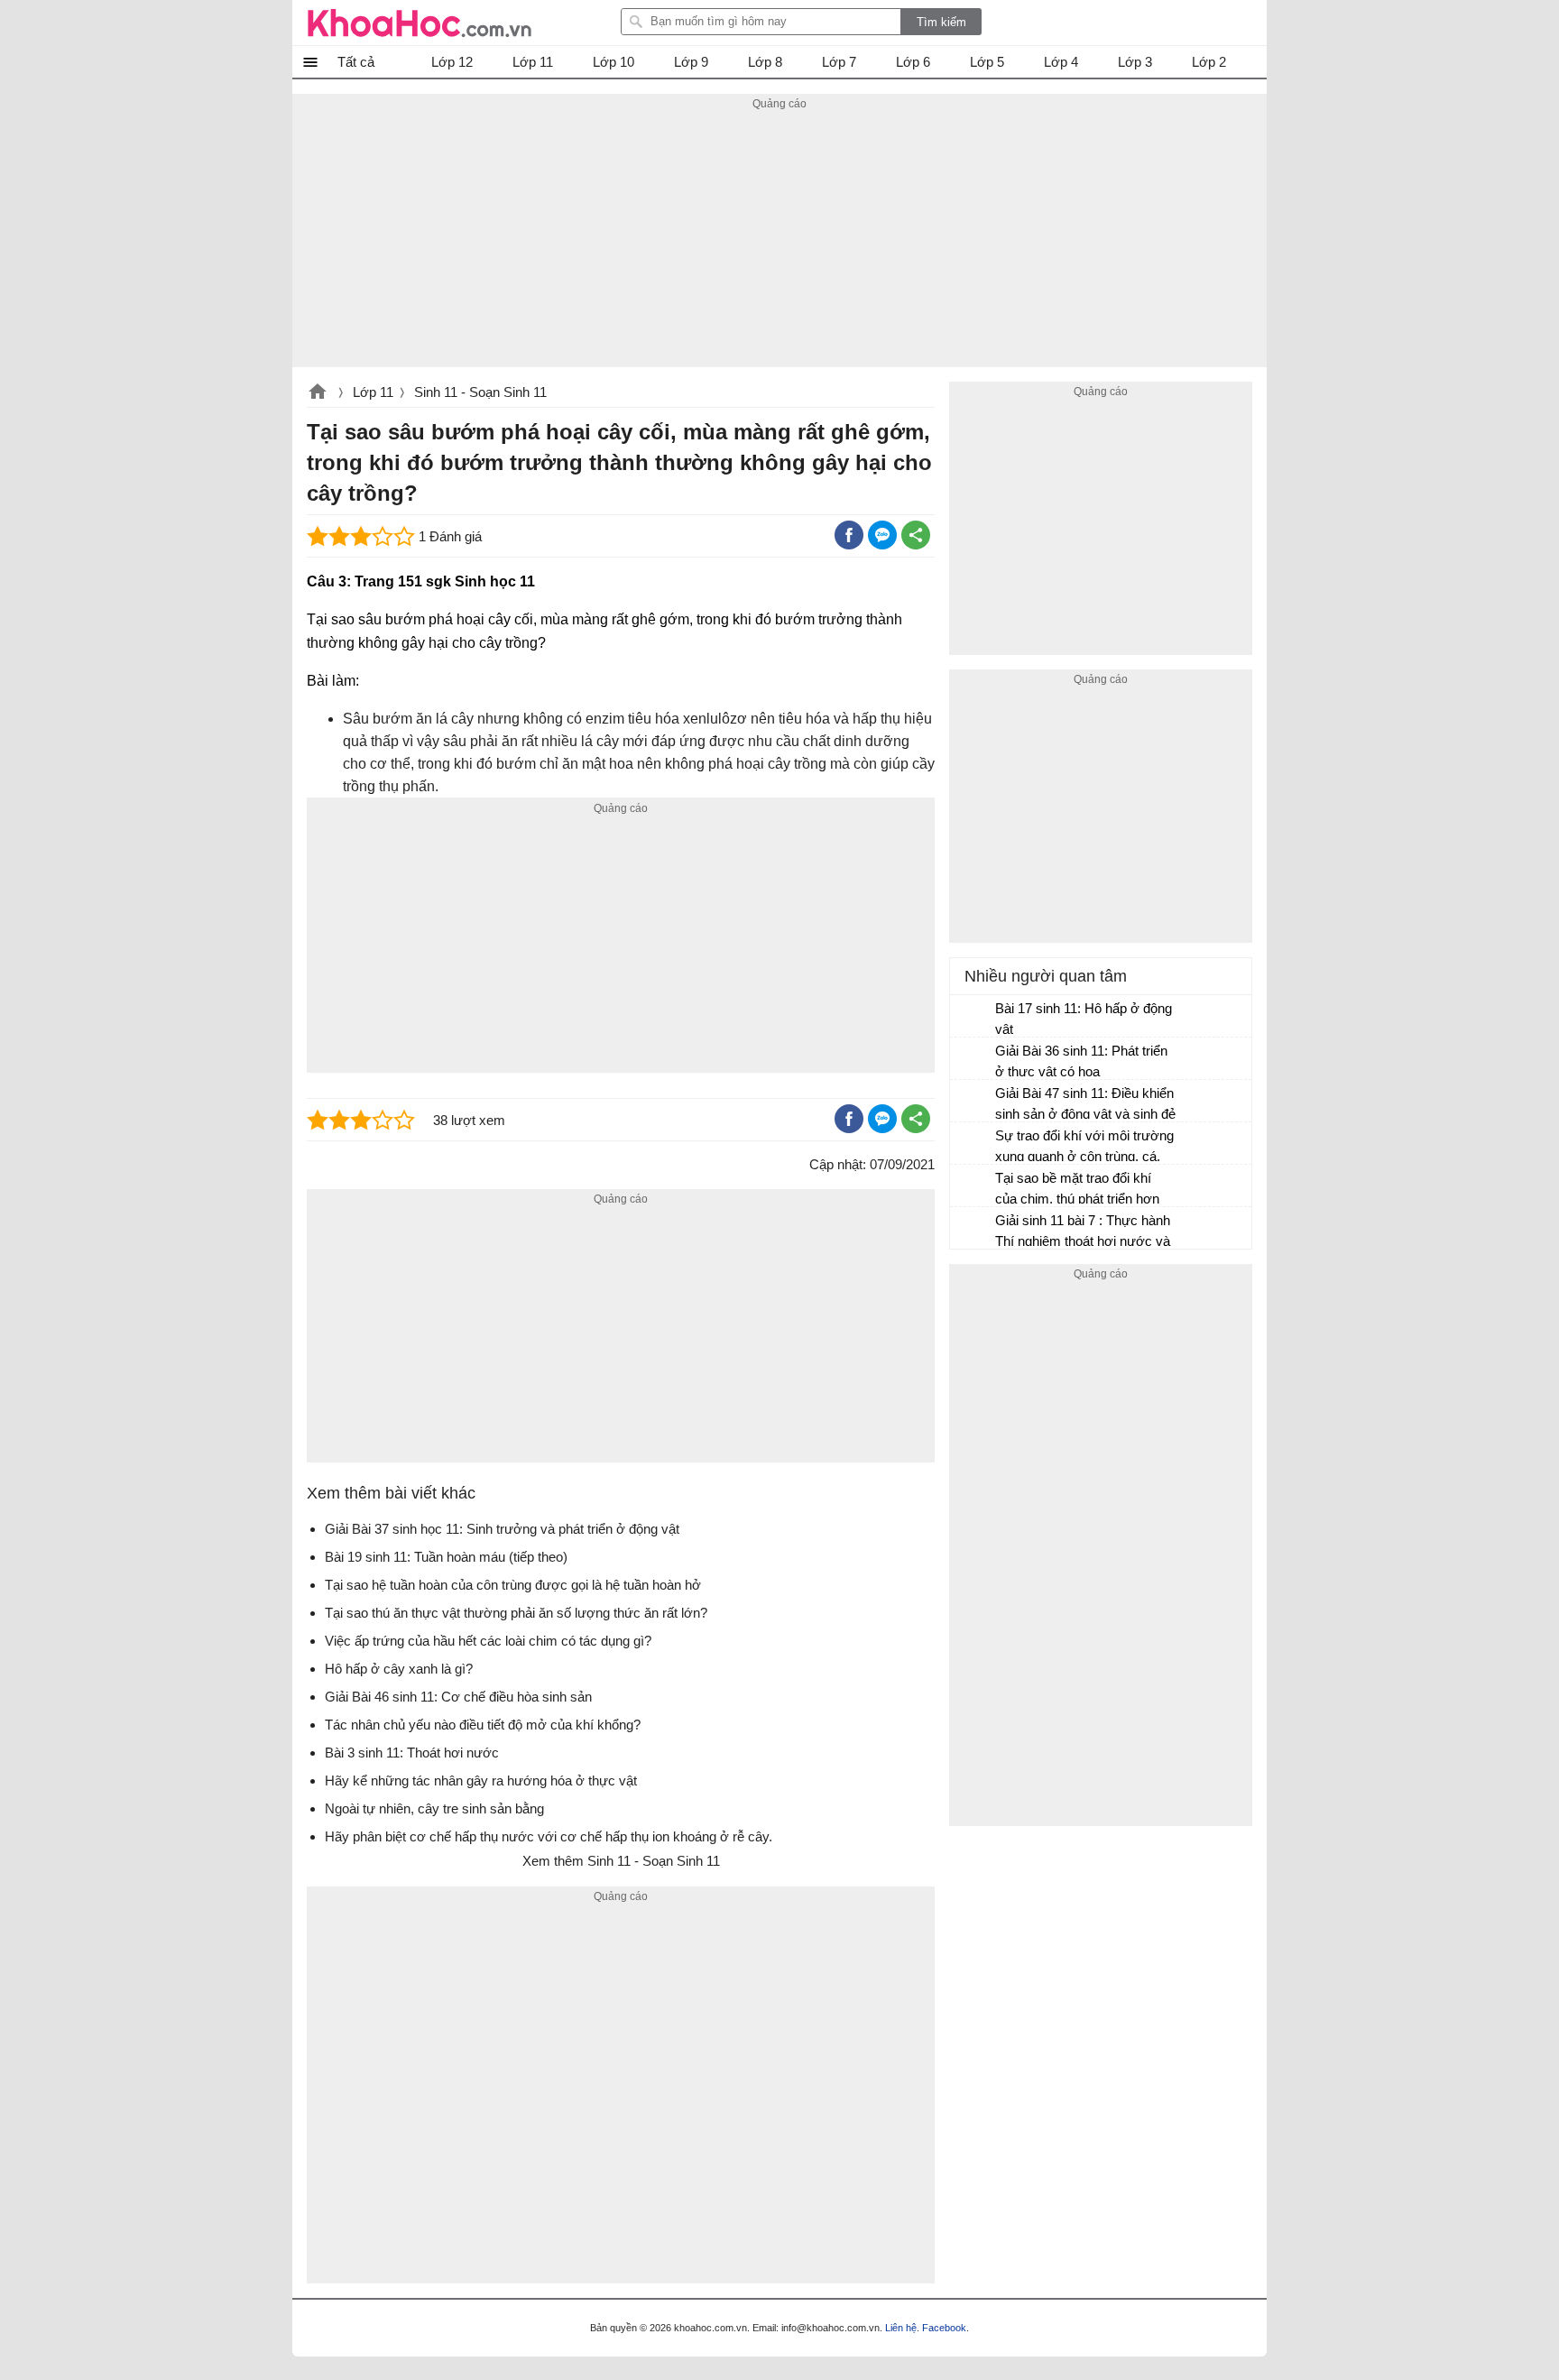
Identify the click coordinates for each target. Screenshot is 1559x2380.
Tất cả (356, 62)
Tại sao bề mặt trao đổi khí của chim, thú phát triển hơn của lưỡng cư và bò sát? (1077, 1190)
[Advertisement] (779, 241)
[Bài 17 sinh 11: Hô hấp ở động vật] (973, 1017)
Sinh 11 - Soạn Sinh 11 (480, 392)
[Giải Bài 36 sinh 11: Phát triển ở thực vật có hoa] (973, 1059)
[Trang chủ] (420, 23)
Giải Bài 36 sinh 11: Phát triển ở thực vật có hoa (1081, 1061)
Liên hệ (901, 2328)
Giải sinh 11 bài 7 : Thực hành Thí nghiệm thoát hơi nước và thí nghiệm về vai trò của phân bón (1084, 1233)
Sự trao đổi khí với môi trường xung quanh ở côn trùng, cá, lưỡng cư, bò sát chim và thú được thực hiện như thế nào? (1084, 1148)
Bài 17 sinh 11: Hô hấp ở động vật (1084, 1019)
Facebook (944, 2328)
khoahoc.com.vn (318, 393)
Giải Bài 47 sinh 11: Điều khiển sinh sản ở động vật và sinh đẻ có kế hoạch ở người (1085, 1106)
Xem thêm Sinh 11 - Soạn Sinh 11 (621, 1861)
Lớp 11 (373, 392)
